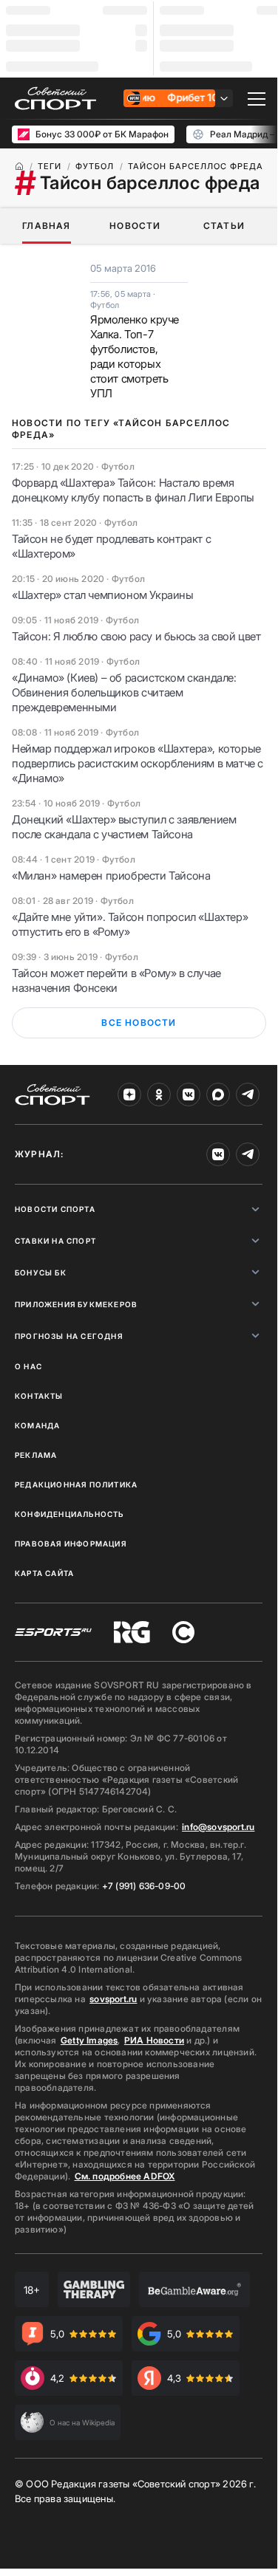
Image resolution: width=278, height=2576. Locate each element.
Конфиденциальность (69, 1514)
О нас (28, 1366)
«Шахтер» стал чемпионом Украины (103, 595)
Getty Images (89, 2040)
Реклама (36, 1455)
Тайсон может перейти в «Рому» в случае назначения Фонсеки (116, 980)
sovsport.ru (113, 1999)
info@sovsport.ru (218, 1827)
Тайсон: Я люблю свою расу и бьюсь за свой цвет (136, 636)
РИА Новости (154, 2040)
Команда (37, 1425)
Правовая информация (71, 1544)
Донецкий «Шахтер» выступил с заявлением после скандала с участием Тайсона (124, 827)
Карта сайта (44, 1573)
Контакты (39, 1396)
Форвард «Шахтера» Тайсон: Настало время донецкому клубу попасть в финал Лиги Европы (133, 490)
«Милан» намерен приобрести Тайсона (111, 876)
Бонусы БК (41, 1272)
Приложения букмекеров (76, 1304)
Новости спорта (55, 1209)
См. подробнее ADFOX (125, 2176)
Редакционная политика (76, 1484)
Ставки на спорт (55, 1241)
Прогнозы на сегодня (69, 1336)
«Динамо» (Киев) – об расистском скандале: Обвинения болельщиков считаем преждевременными (124, 692)
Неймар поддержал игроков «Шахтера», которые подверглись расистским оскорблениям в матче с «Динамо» (138, 763)
